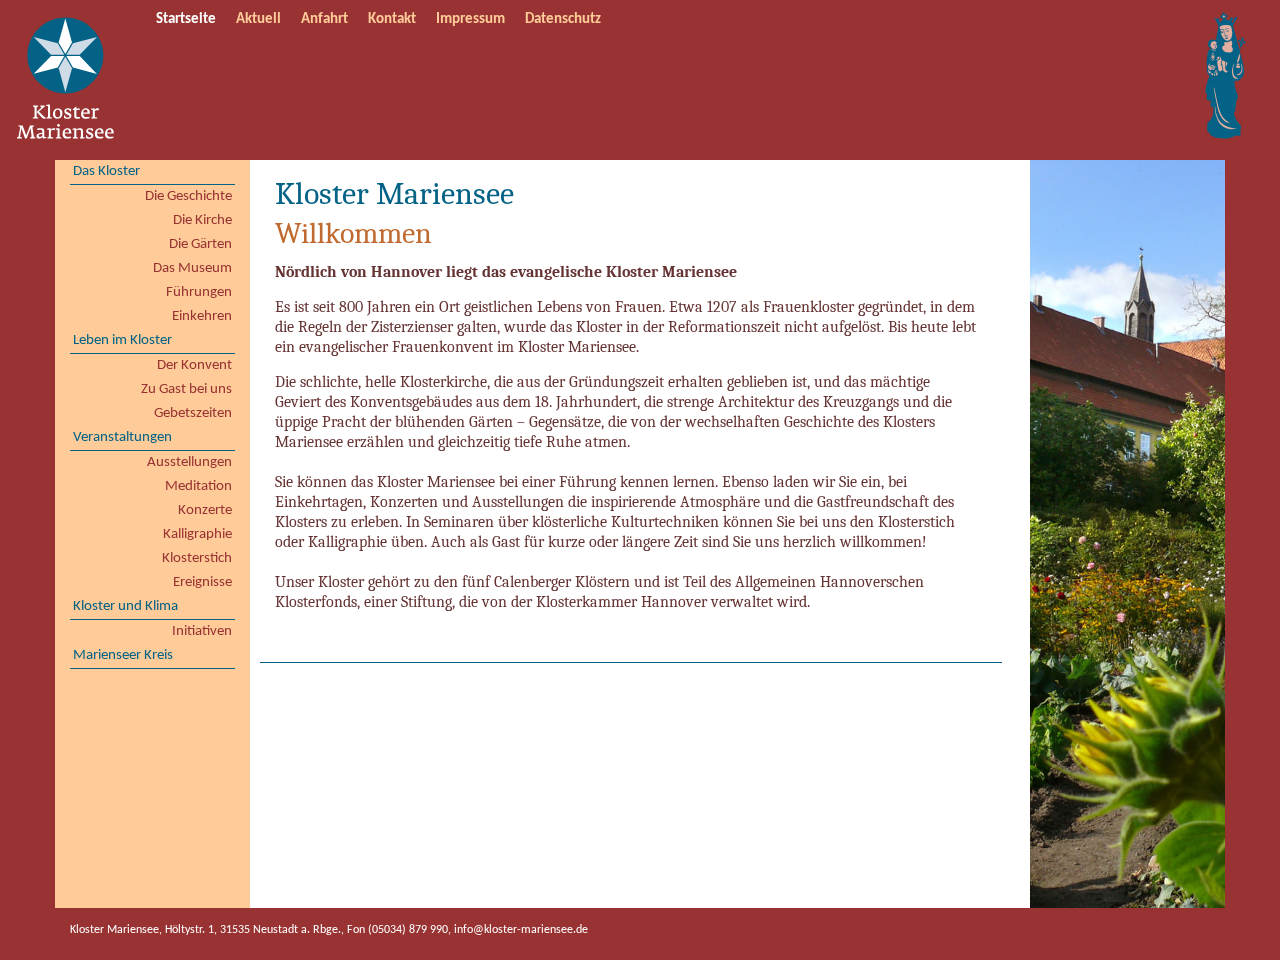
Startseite (186, 19)
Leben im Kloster (122, 340)
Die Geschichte (188, 196)
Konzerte (205, 510)
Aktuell (258, 19)
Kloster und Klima (125, 606)
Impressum (470, 19)
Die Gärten (200, 244)
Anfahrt (324, 19)
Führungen (199, 292)
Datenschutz (563, 19)
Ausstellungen (189, 462)
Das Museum (192, 268)
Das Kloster (106, 171)
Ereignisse (202, 582)
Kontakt (392, 19)
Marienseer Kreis (123, 655)
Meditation (198, 486)
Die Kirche (202, 220)
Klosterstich (197, 558)
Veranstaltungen (122, 437)
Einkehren (202, 316)
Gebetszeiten (193, 413)
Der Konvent (194, 365)
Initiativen (202, 631)
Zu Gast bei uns (186, 389)
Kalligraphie (197, 534)
